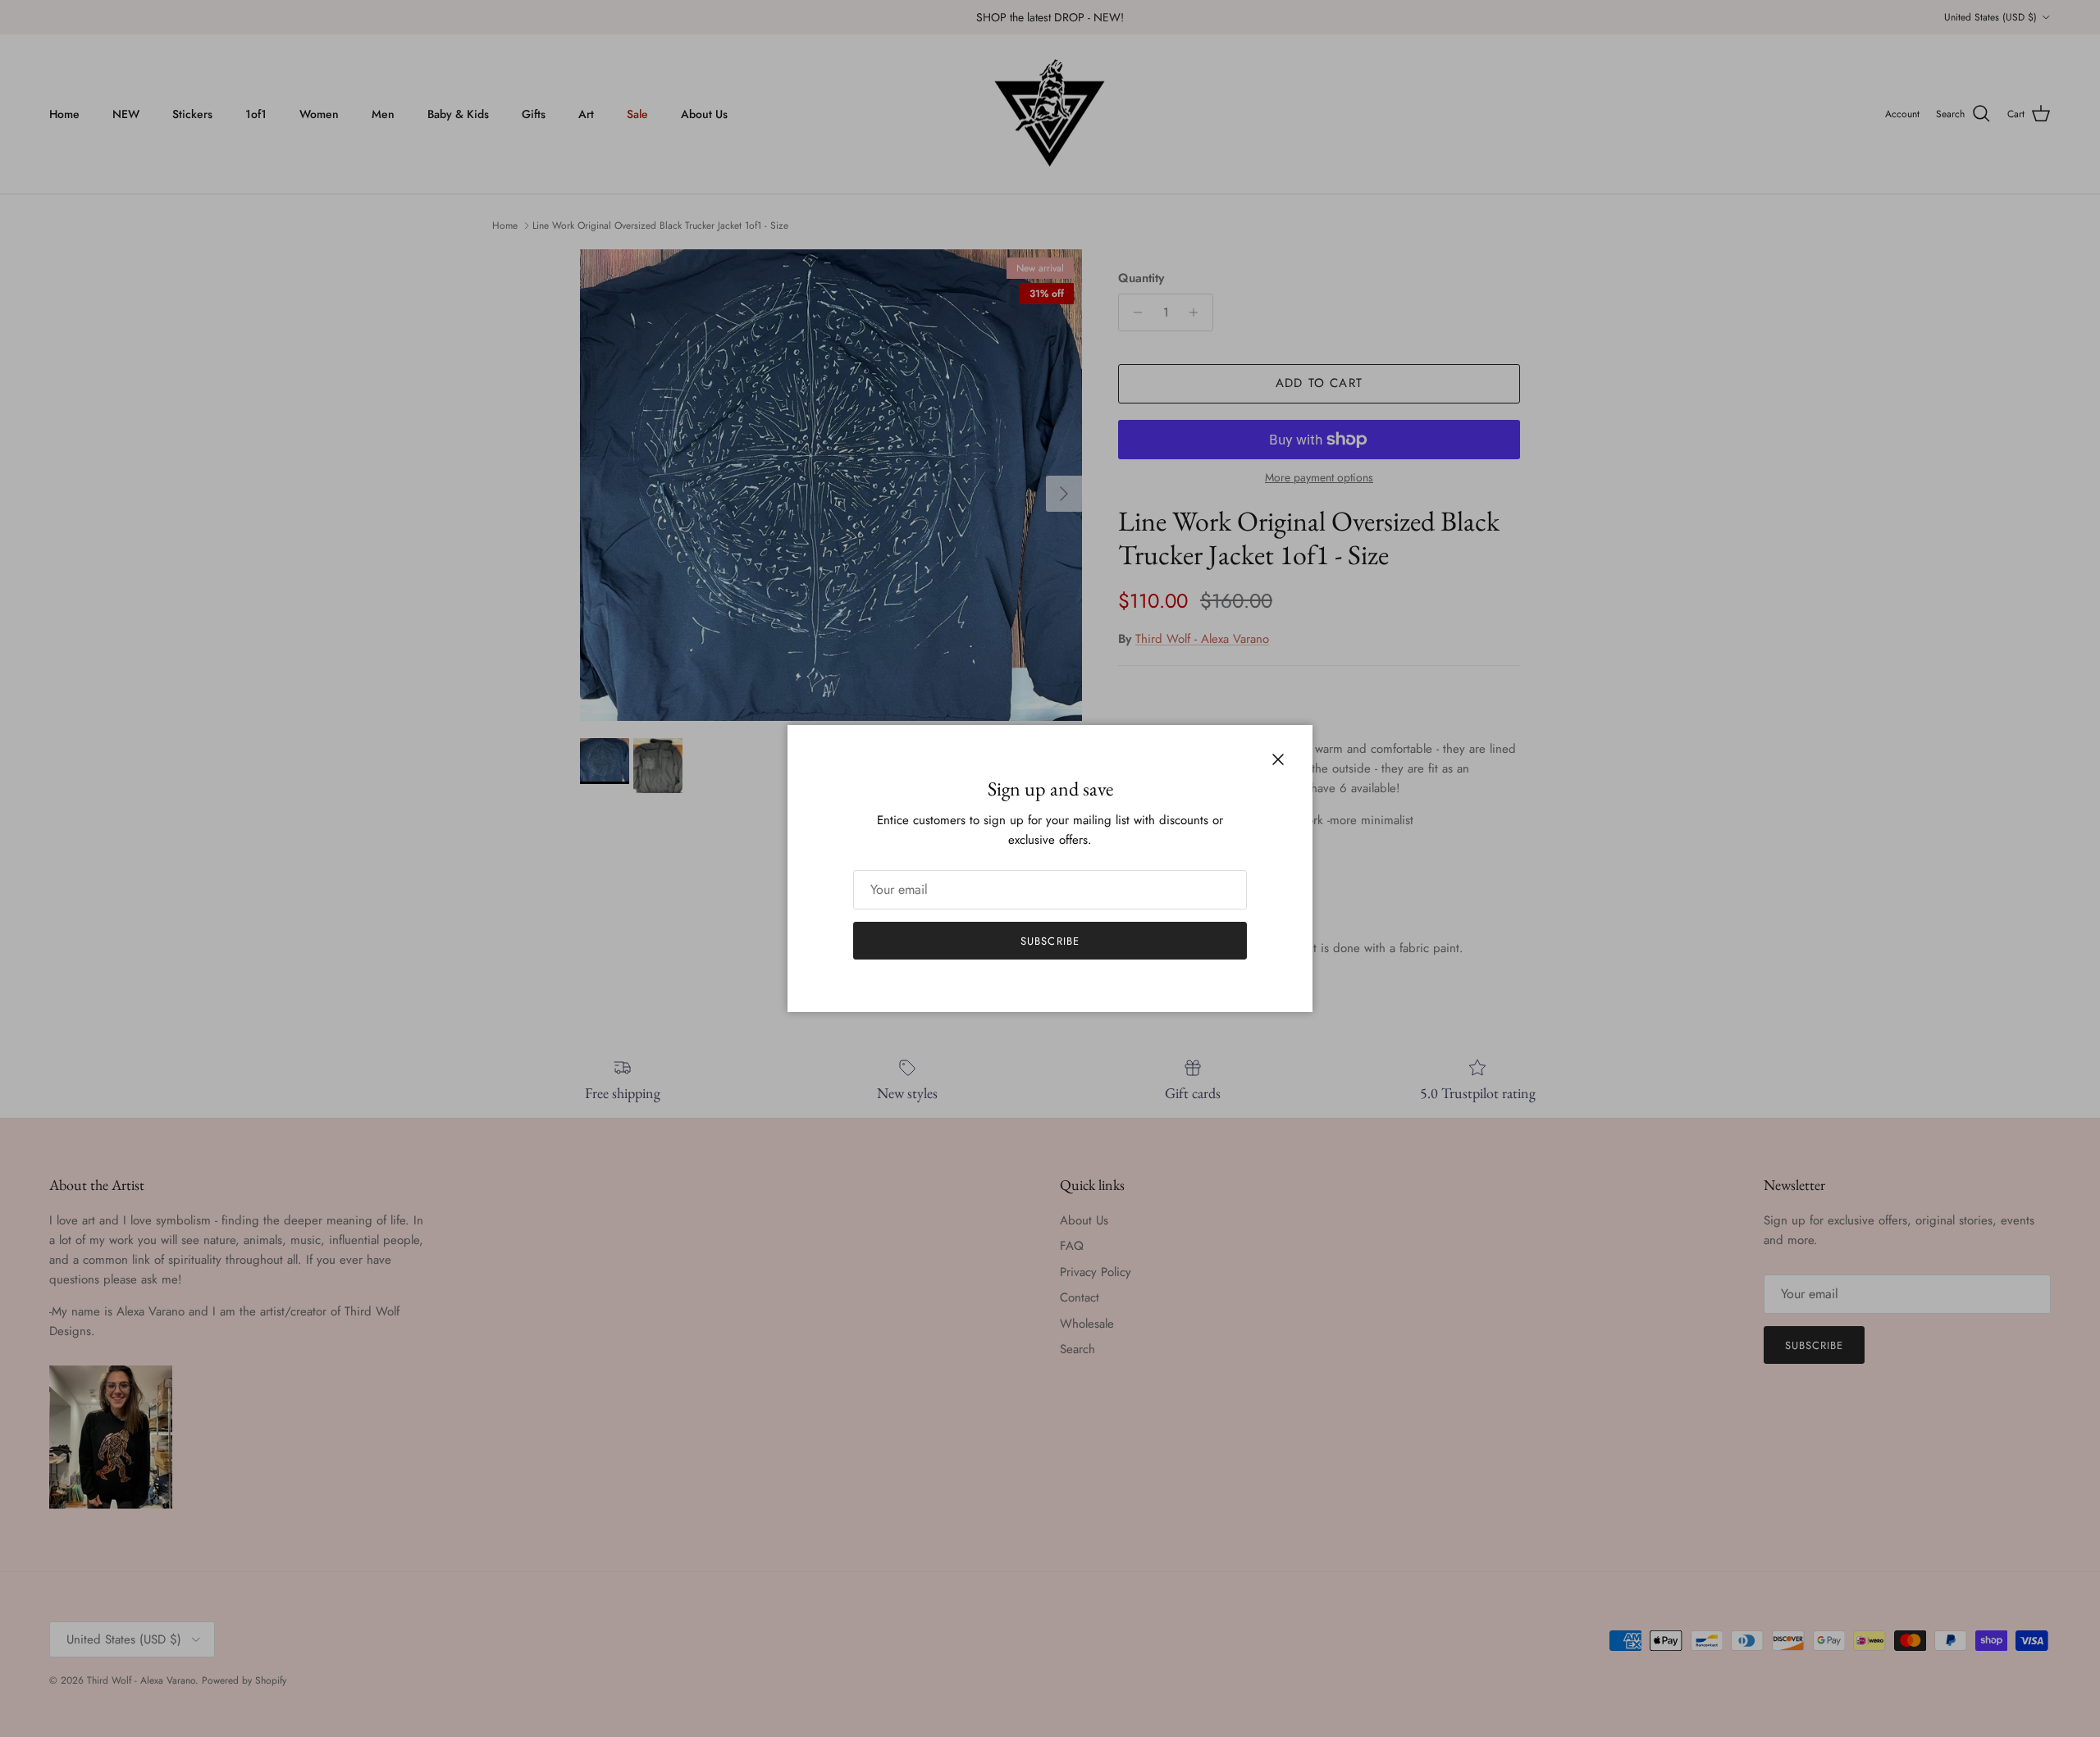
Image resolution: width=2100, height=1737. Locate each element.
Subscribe (1050, 941)
